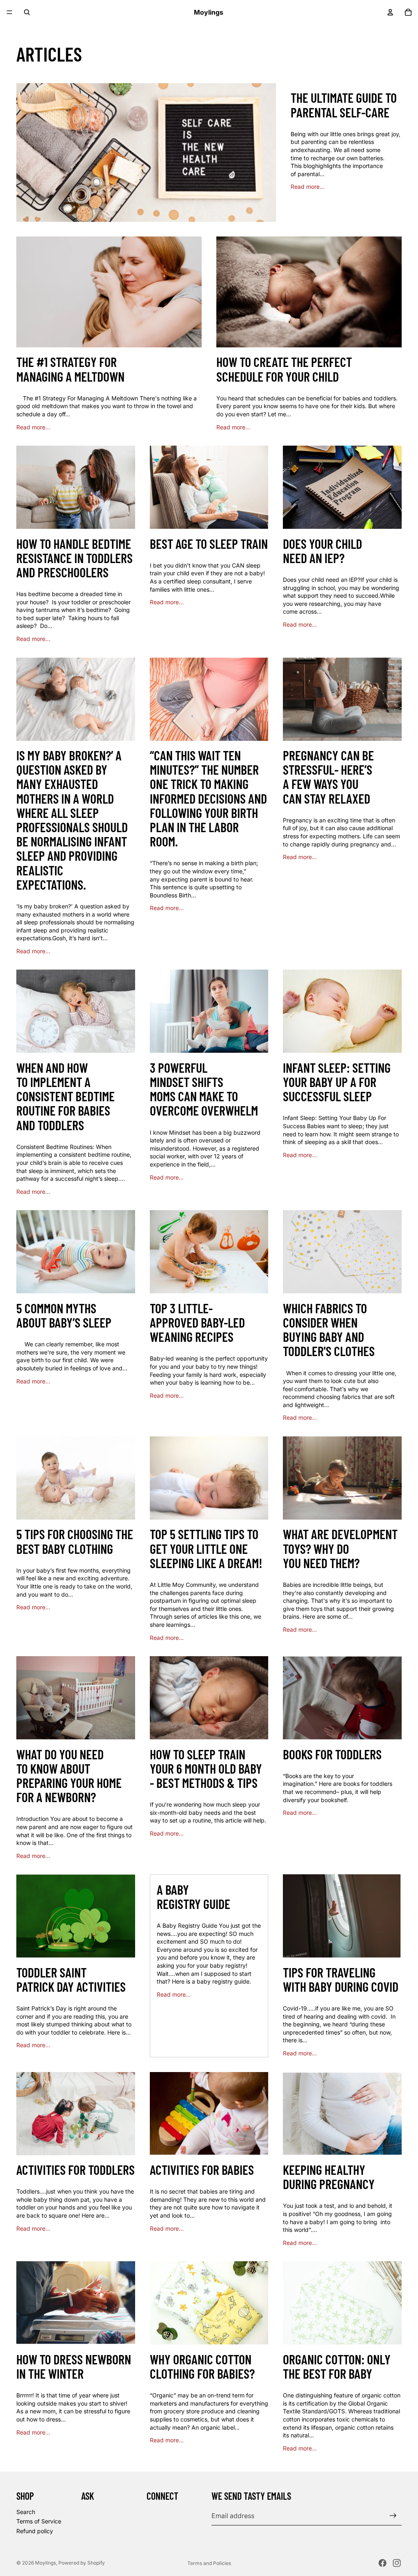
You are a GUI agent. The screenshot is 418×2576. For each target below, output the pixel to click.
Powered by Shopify (82, 2563)
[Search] (27, 12)
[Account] (390, 12)
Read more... (308, 187)
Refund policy (35, 2531)
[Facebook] (382, 2563)
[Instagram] (397, 2563)
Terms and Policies (209, 2563)
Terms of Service (39, 2522)
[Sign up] (393, 2516)
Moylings (46, 2563)
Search (26, 2512)
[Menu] (9, 12)
